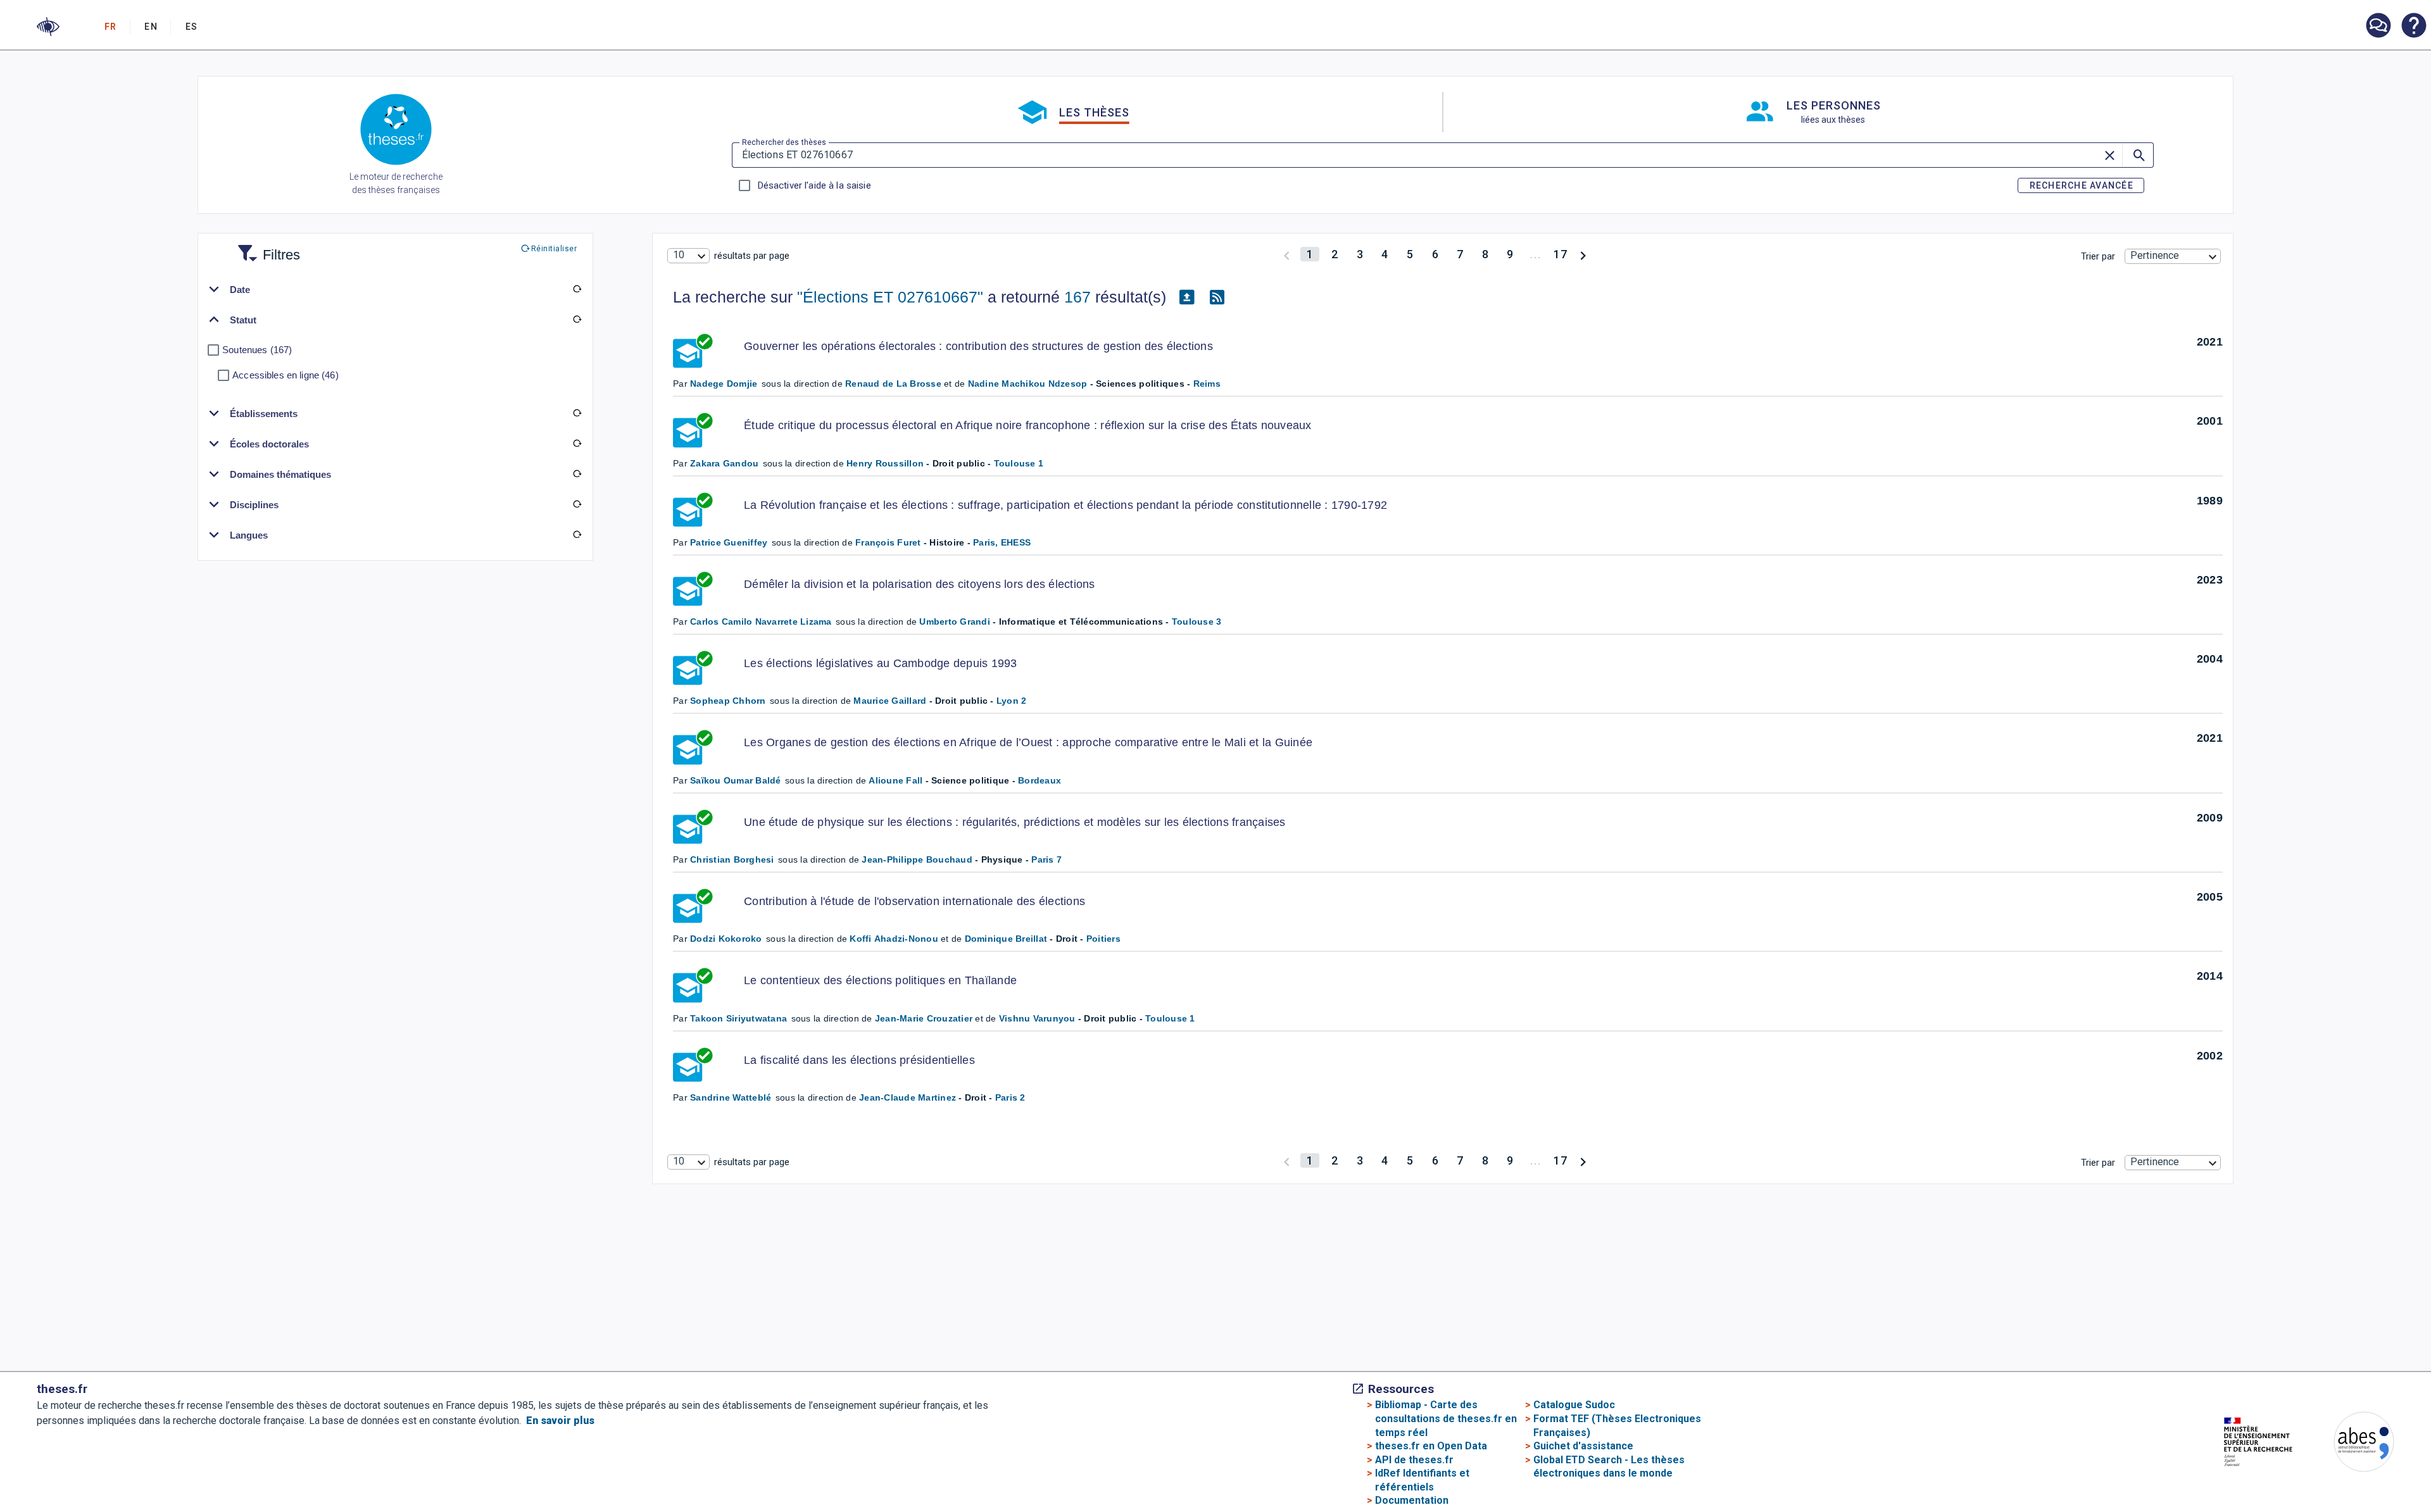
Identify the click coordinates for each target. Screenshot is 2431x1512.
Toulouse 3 (1197, 622)
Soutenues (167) (257, 350)
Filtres (266, 247)
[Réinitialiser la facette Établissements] (577, 413)
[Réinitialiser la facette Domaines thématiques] (577, 474)
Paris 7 (1046, 859)
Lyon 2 (1012, 701)
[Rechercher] (2138, 155)
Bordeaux (1040, 780)
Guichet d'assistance (1583, 1446)
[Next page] (1583, 254)
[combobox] (688, 256)
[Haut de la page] (2296, 1478)
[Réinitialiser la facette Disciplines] (577, 504)
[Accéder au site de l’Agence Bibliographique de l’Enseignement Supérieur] (2351, 1444)
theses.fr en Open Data (1431, 1446)
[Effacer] (2111, 155)
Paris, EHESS (1002, 542)
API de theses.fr (1414, 1460)
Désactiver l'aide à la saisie (814, 185)
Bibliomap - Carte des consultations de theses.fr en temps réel (1446, 1418)
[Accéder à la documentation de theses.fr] (2413, 27)
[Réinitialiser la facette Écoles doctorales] (577, 444)
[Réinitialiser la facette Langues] (577, 535)
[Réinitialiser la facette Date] (577, 289)
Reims (1207, 384)
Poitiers (1103, 939)
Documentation (1412, 1500)
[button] (48, 27)
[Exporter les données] (1186, 297)
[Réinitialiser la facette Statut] (577, 320)
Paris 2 (1010, 1097)
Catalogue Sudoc (1574, 1405)
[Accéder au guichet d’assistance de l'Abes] (2378, 27)
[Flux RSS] (1217, 297)
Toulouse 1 (1019, 463)
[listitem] (2378, 26)
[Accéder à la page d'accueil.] (396, 132)
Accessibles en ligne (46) (286, 375)
